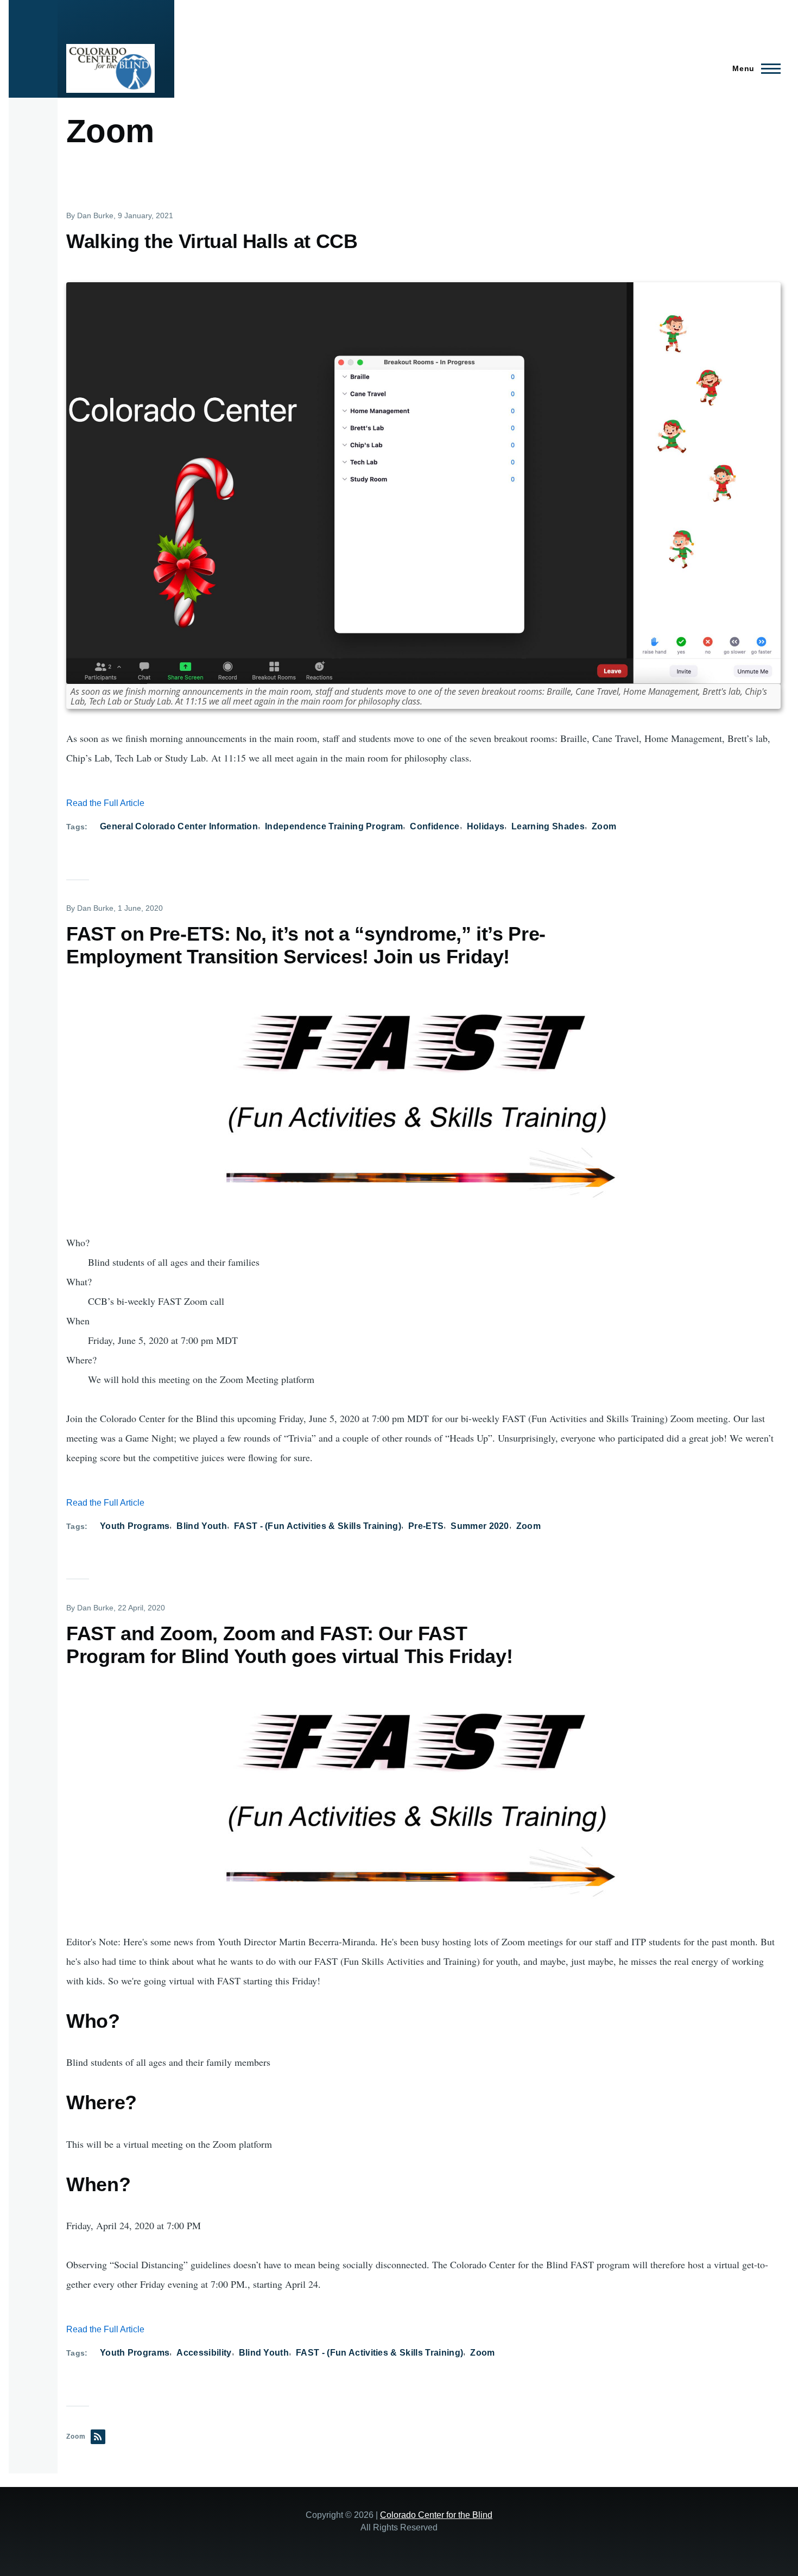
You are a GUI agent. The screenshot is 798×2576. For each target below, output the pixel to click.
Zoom (604, 826)
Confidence (435, 826)
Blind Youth (202, 1526)
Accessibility (204, 2353)
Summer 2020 (480, 1526)
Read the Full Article (105, 803)
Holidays (486, 826)
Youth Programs (135, 1526)
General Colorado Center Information (179, 826)
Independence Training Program (334, 826)
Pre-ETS (426, 1526)
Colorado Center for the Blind (436, 2515)
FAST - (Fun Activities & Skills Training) (318, 1526)
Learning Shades (548, 826)
